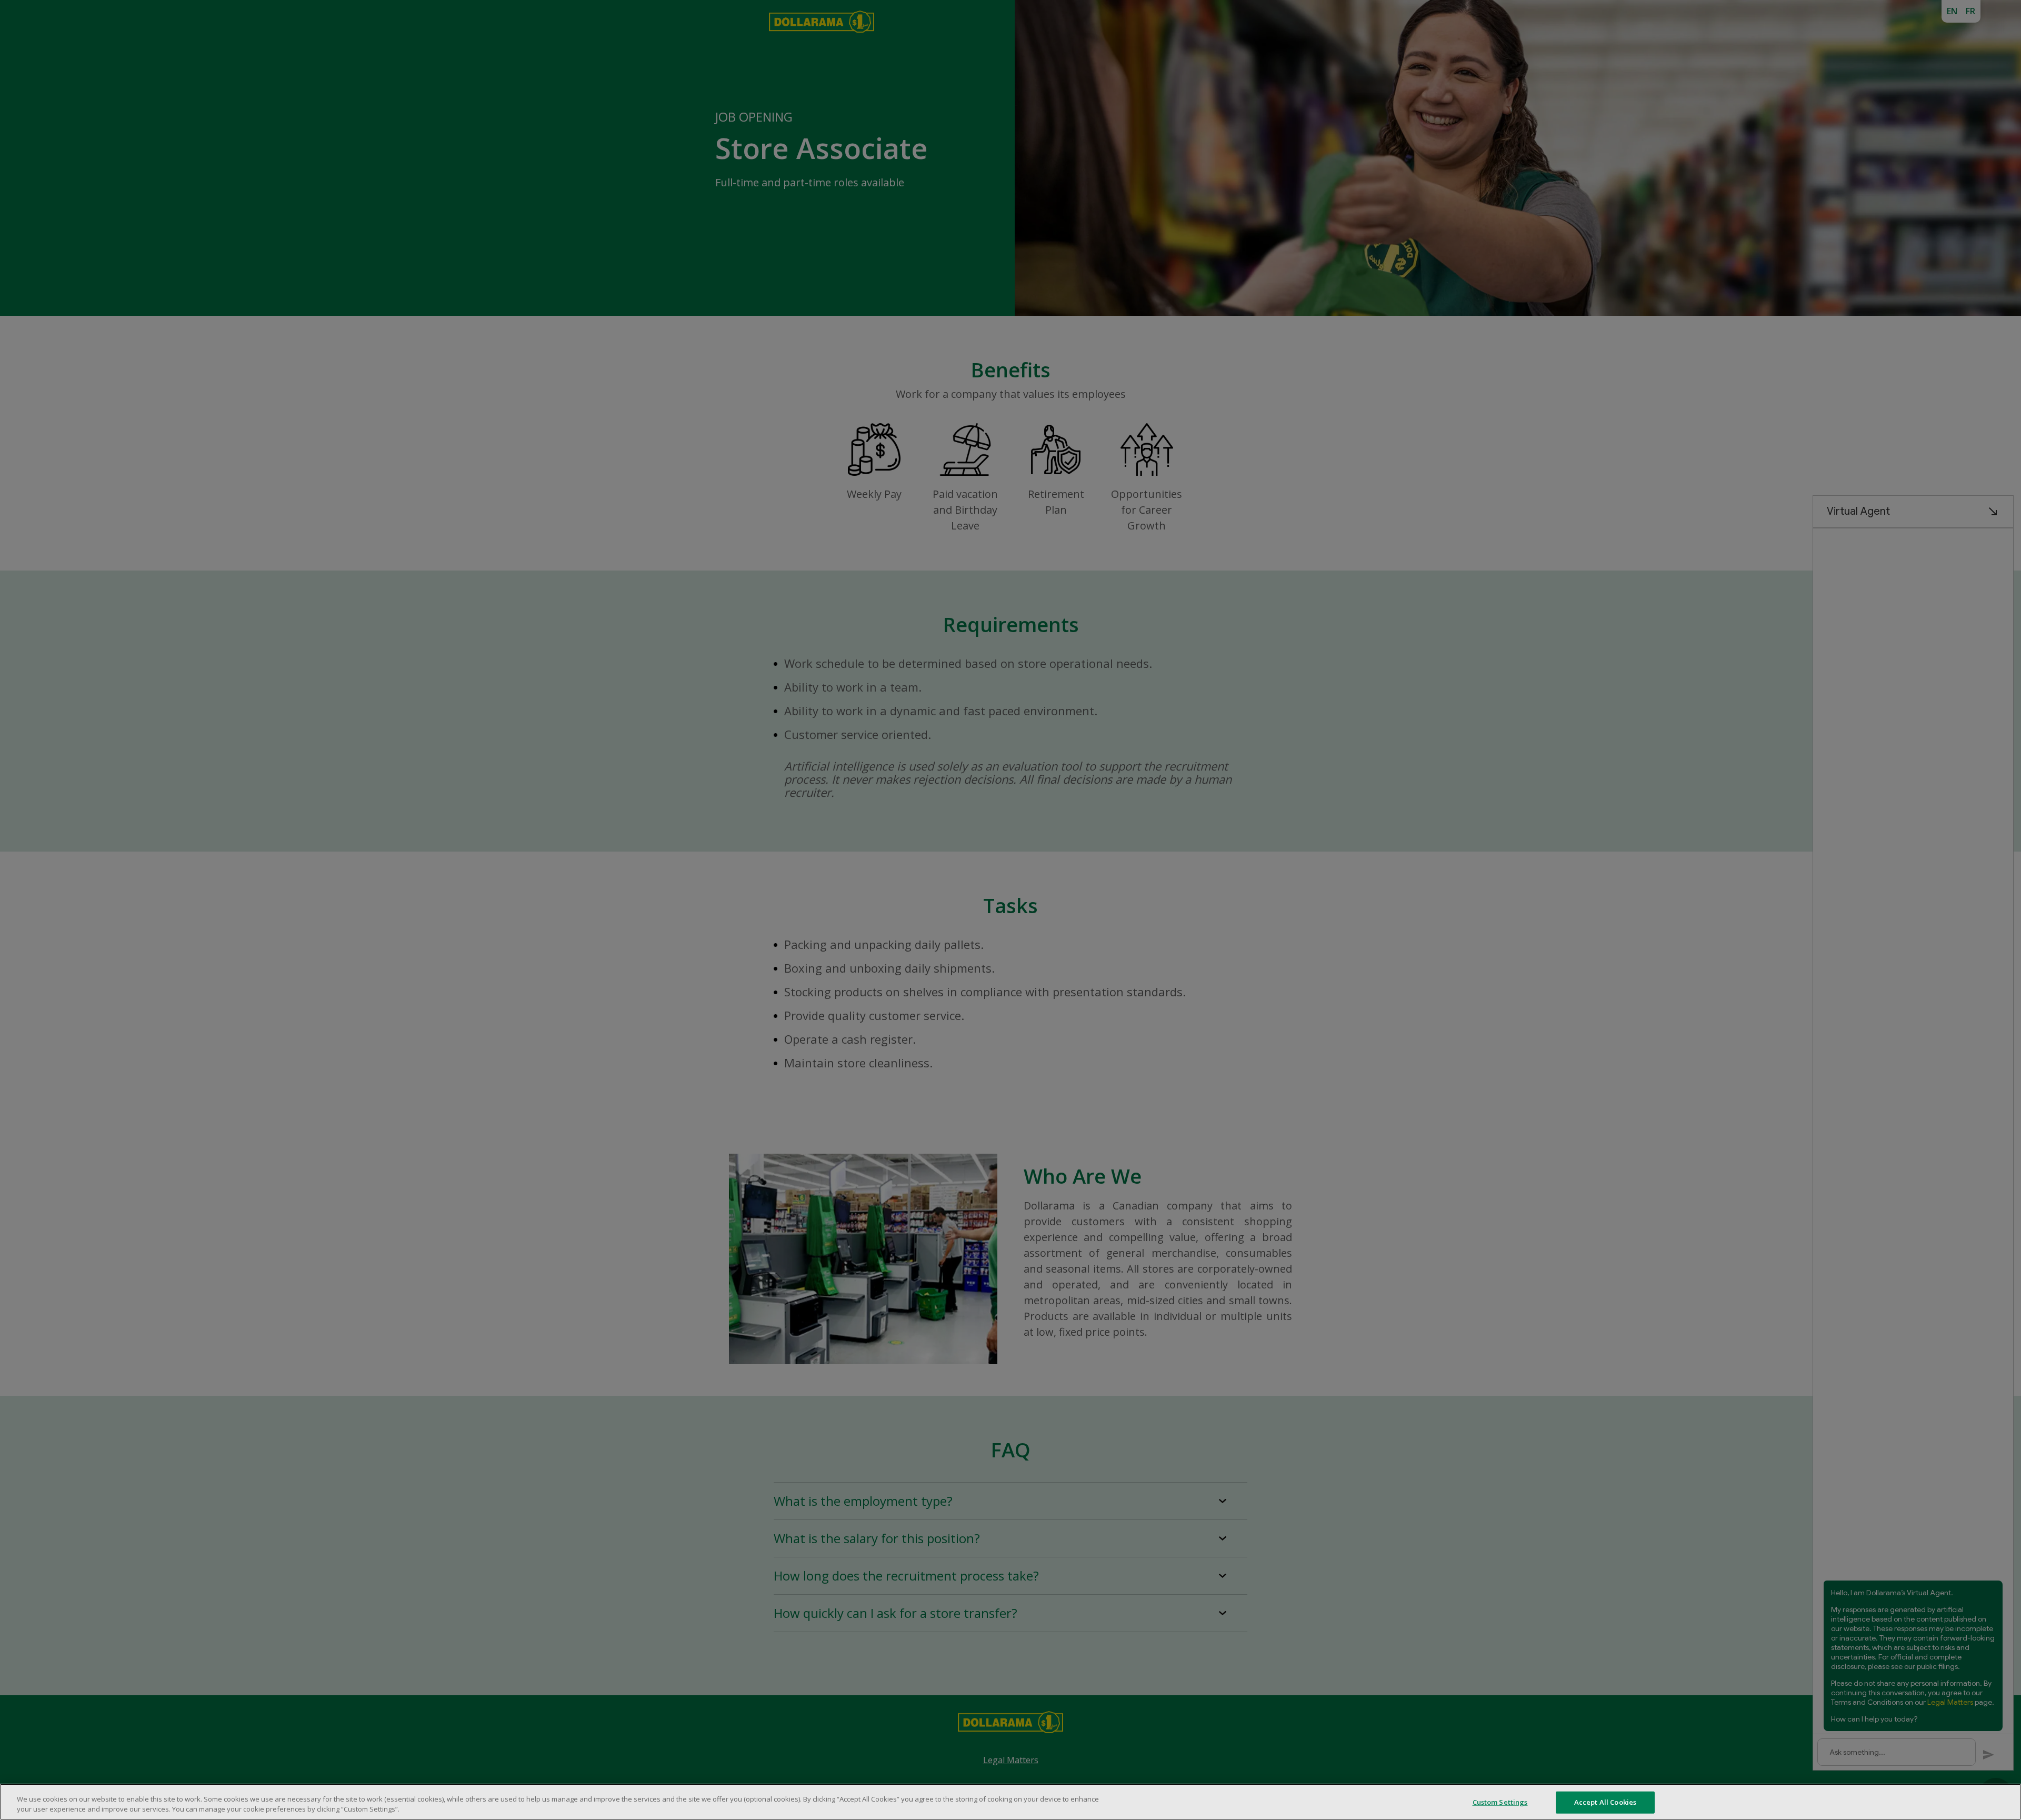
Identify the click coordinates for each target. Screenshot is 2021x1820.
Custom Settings (1500, 1802)
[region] (1010, 1802)
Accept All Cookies (1605, 1802)
